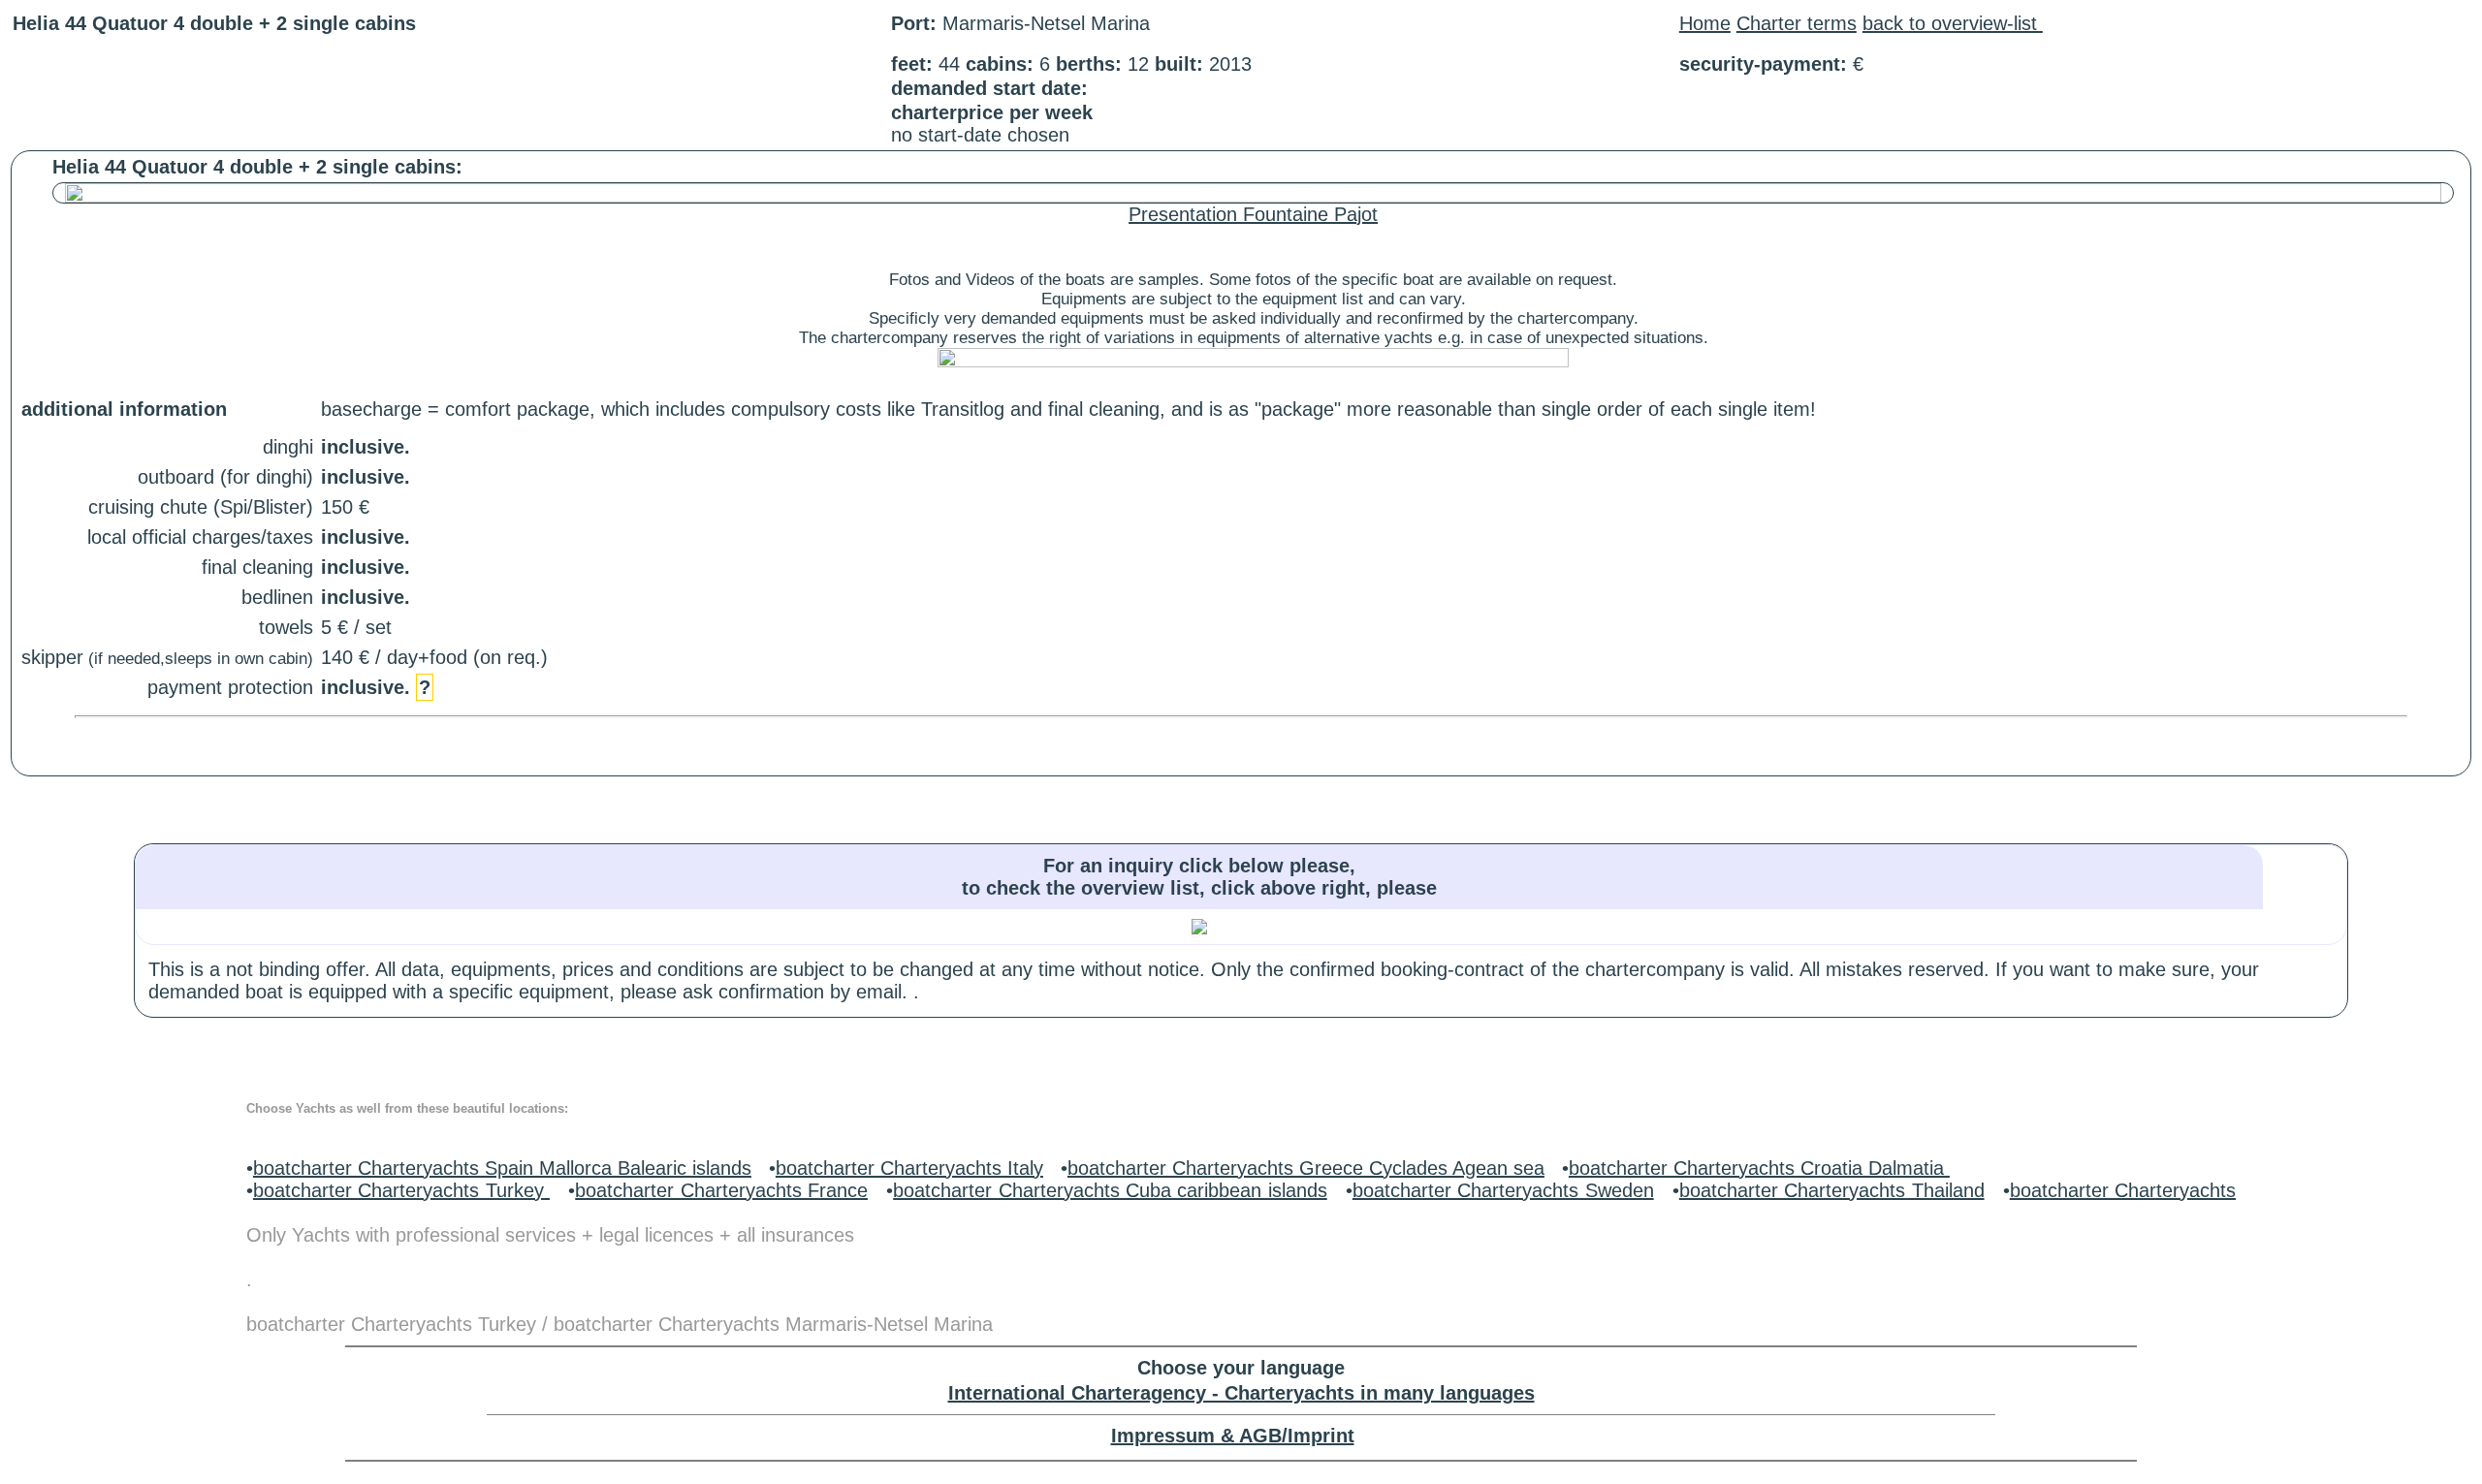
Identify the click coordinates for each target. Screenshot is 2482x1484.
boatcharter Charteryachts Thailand (1832, 1190)
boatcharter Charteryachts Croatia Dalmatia (1759, 1168)
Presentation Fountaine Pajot (1253, 214)
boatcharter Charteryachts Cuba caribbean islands (1110, 1190)
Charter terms (1797, 23)
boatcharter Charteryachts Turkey (401, 1190)
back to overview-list (1953, 23)
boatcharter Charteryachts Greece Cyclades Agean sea (1306, 1168)
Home (1705, 23)
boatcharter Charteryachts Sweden (1503, 1190)
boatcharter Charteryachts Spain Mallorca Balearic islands (502, 1168)
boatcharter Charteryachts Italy (909, 1168)
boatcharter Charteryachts (2123, 1190)
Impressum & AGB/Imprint (1233, 1436)
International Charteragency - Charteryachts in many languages (1241, 1393)
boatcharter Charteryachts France (721, 1190)
